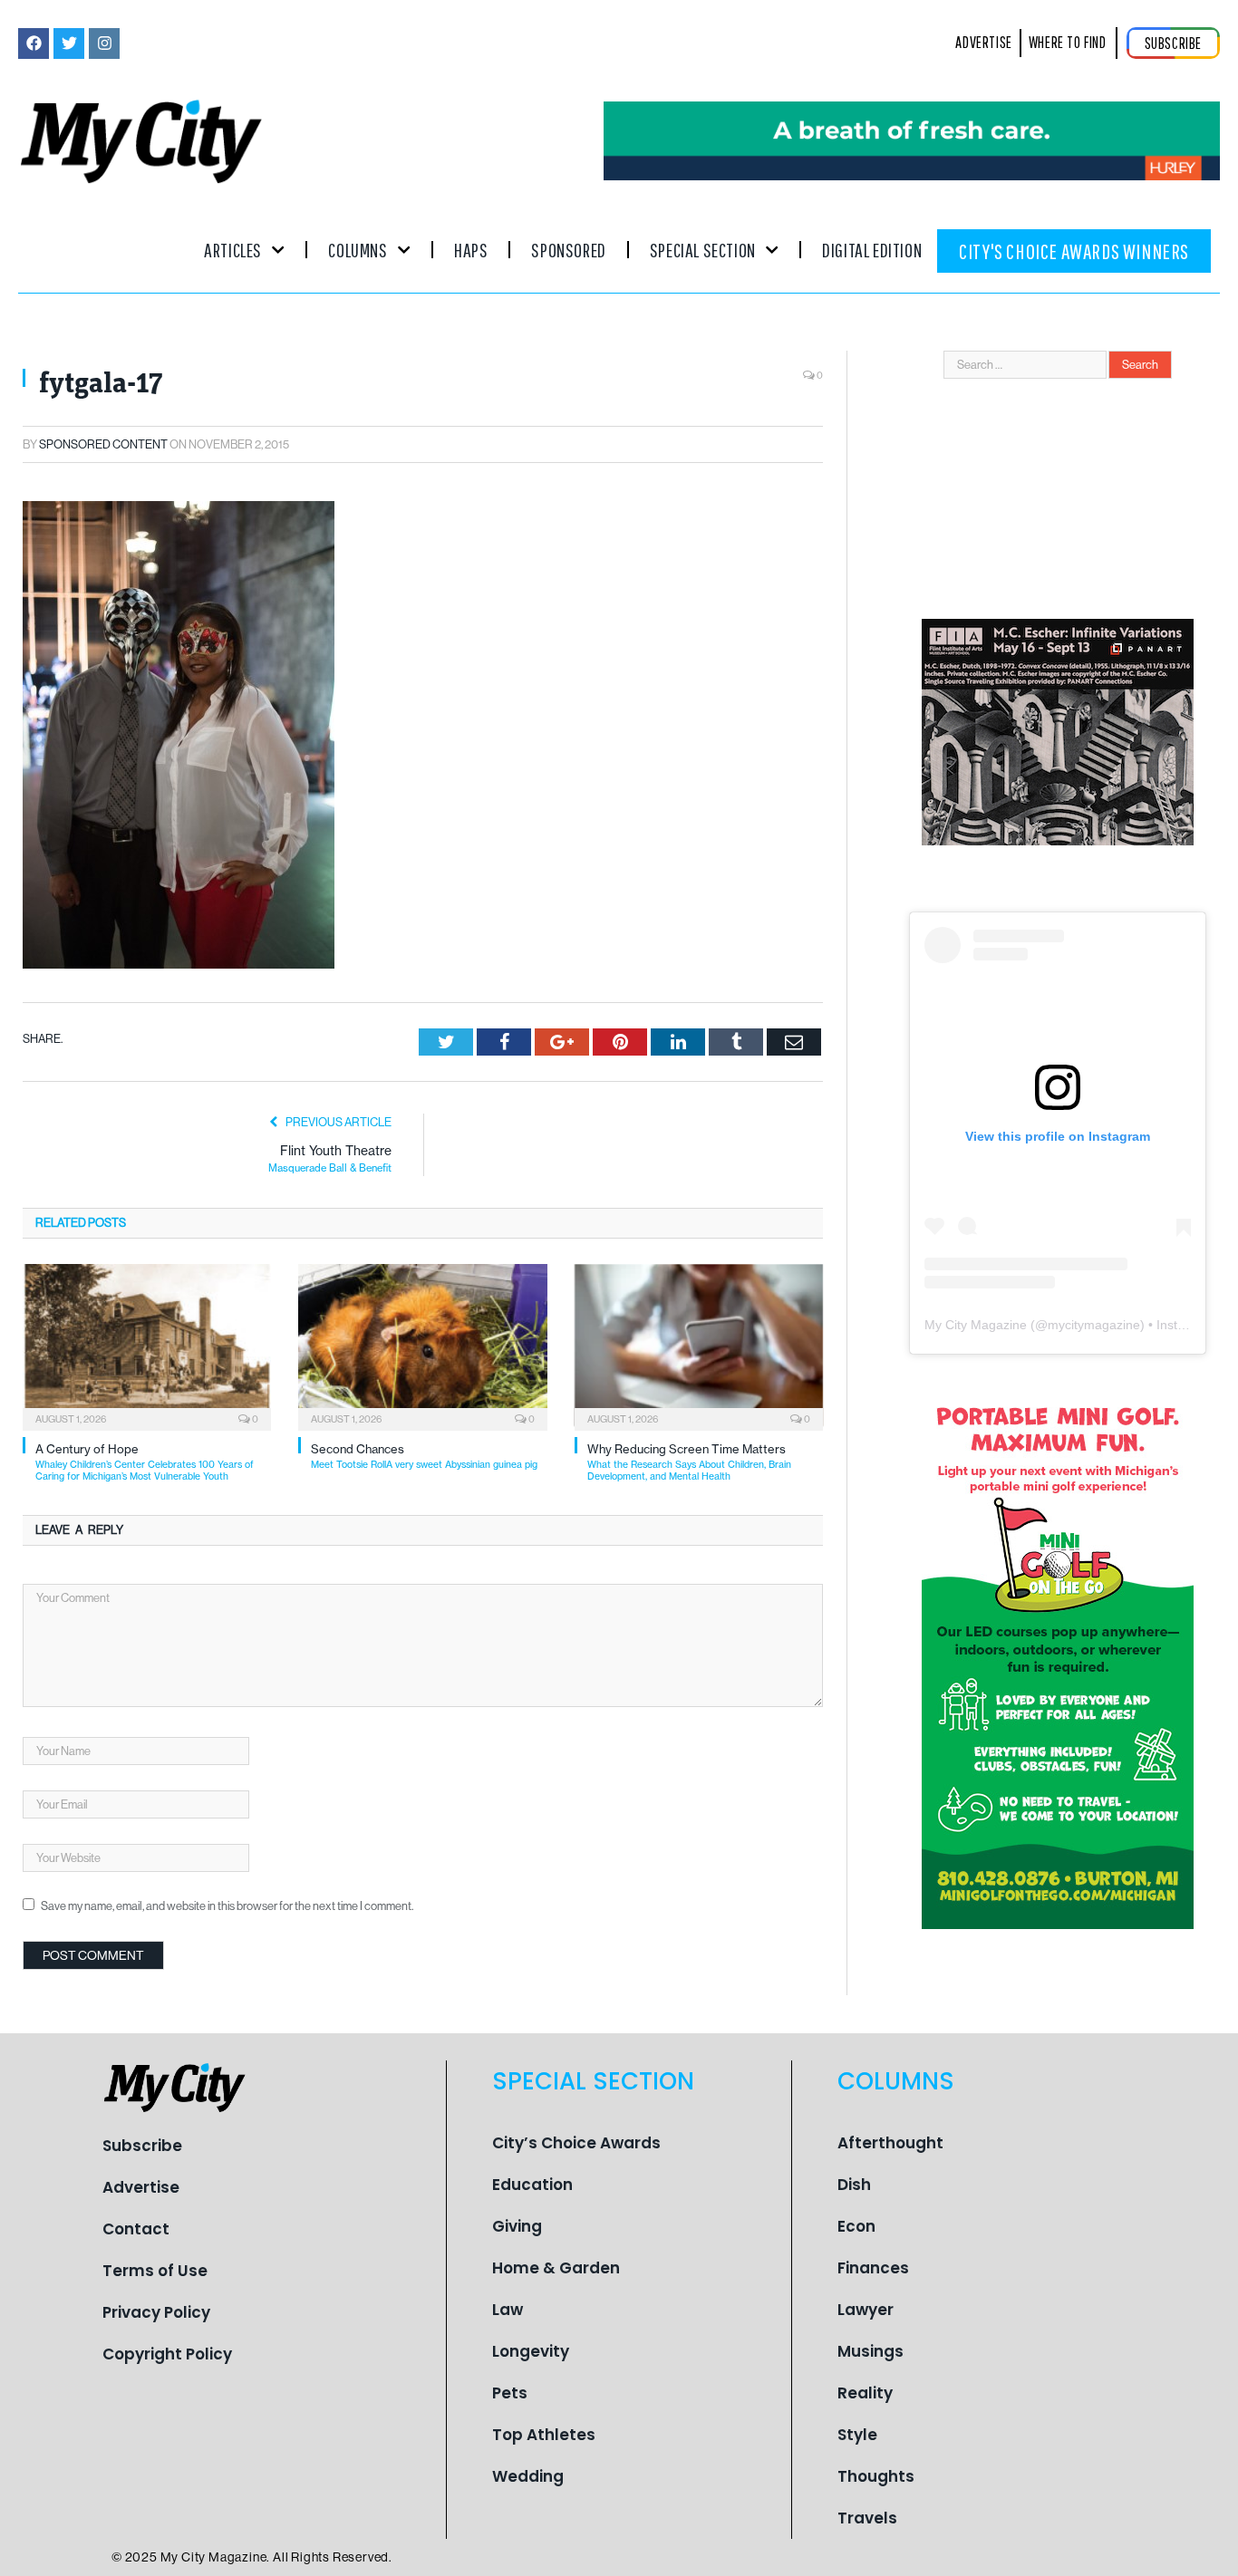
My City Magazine (976, 1325)
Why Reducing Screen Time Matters (689, 1462)
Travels (867, 2518)
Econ (856, 2226)
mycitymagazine (1094, 1325)
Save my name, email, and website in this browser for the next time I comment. (227, 1906)
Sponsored (568, 250)
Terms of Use (155, 2271)
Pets (510, 2393)
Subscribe (142, 2146)
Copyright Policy (167, 2354)
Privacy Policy (156, 2312)
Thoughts (876, 2476)
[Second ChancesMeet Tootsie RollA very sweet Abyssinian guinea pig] (422, 1346)
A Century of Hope (145, 1462)
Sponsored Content (103, 444)
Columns (358, 250)
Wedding (528, 2476)
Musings (870, 2351)
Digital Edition (872, 250)
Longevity (531, 2351)
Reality (865, 2393)
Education (532, 2185)
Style (857, 2435)
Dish (854, 2185)
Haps (471, 250)
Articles (233, 250)
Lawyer (866, 2310)
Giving (517, 2226)
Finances (873, 2268)
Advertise (141, 2187)
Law (508, 2310)
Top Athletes (544, 2435)
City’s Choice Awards (576, 2143)
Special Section (703, 250)
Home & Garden (556, 2268)
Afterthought (890, 2143)
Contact (136, 2229)
